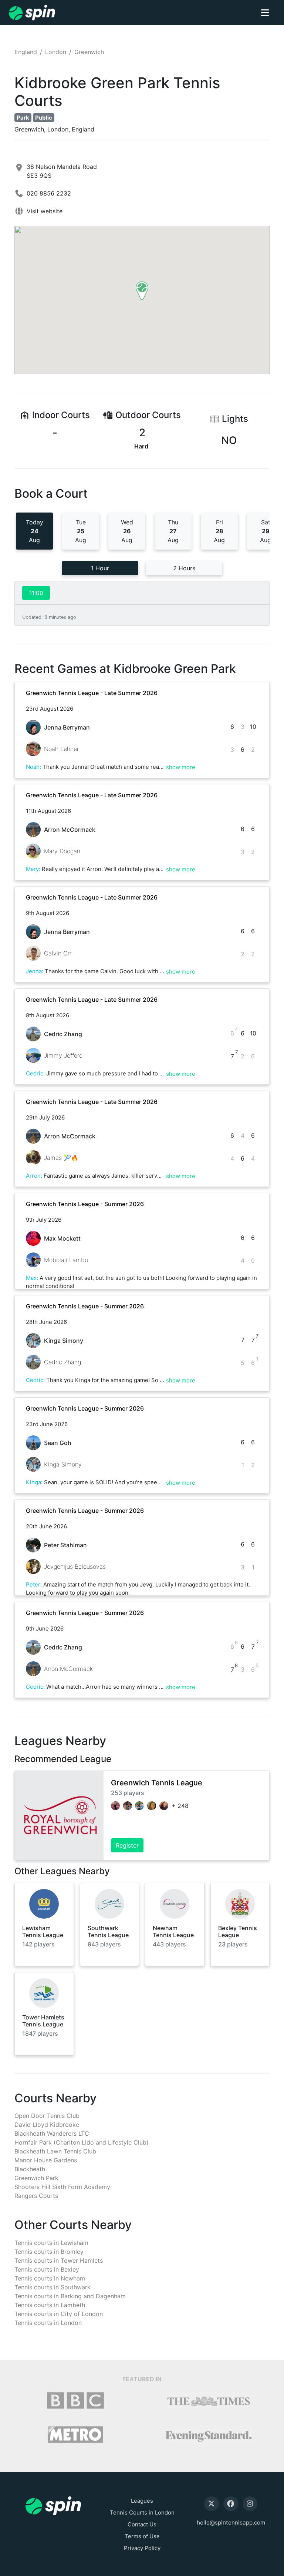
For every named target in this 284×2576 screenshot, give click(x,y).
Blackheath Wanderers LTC (52, 2133)
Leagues (142, 2501)
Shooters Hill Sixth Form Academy (62, 2187)
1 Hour (100, 568)
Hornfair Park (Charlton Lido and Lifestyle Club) (82, 2142)
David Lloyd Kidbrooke (47, 2125)
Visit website (45, 211)
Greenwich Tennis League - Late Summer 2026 (92, 693)
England (26, 52)
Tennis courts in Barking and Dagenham (70, 2296)
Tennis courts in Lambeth (50, 2305)
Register (127, 1845)
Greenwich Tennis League (157, 1783)
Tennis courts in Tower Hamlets (59, 2260)
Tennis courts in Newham (50, 2278)
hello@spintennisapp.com (231, 2522)
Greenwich (89, 52)
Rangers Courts (36, 2196)
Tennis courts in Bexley (47, 2269)
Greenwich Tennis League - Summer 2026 (85, 1204)
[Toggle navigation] (265, 13)
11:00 (36, 593)
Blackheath (30, 2169)
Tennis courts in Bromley (49, 2252)
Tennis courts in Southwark (53, 2287)
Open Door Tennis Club (47, 2116)
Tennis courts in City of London (59, 2314)
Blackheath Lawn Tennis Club (55, 2151)
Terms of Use (142, 2536)
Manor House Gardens (46, 2160)
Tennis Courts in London (142, 2512)
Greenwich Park (36, 2178)
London (56, 52)
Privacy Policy (142, 2548)
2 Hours (184, 568)
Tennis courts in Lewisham (51, 2243)
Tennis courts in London (48, 2323)
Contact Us (142, 2524)
